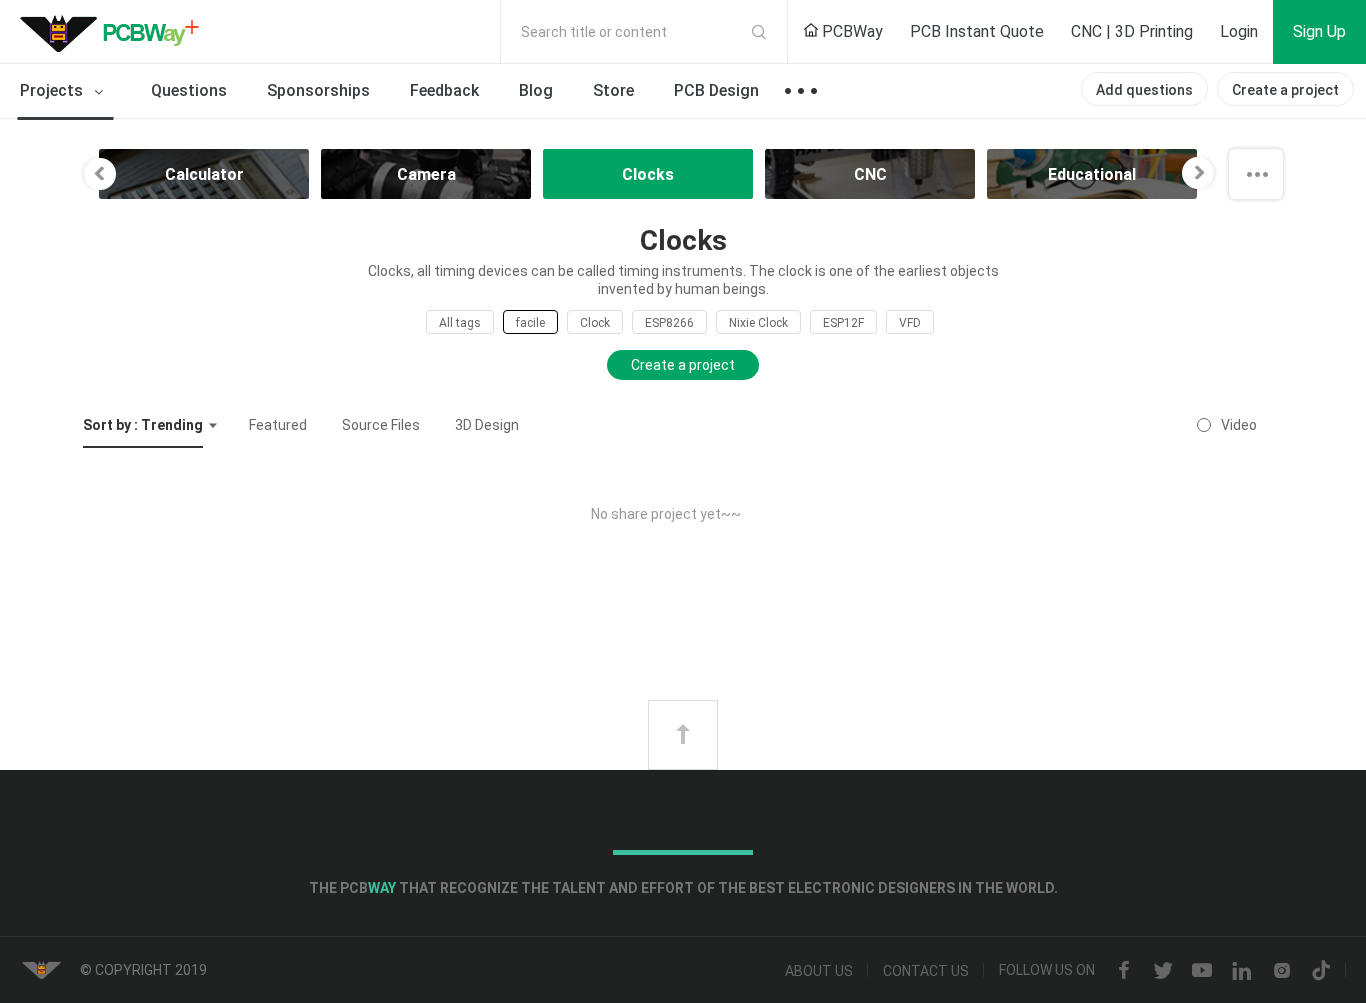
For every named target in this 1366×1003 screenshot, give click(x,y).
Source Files (381, 425)
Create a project (1285, 90)
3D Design (487, 425)
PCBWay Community (115, 32)
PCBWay (850, 31)
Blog (536, 90)
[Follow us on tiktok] (1321, 971)
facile (530, 323)
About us (819, 971)
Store (613, 90)
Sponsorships (318, 90)
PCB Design (716, 90)
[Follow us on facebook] (1124, 971)
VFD (910, 323)
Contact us (926, 971)
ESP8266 (669, 323)
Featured (278, 425)
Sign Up (1319, 31)
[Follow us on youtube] (1202, 971)
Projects (53, 90)
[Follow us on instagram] (1282, 971)
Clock (595, 323)
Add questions (1144, 90)
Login (1239, 31)
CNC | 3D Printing (1132, 31)
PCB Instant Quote (977, 31)
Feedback (444, 90)
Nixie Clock (758, 323)
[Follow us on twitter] (1163, 971)
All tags (460, 323)
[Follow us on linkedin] (1242, 971)
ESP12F (843, 323)
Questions (189, 90)
